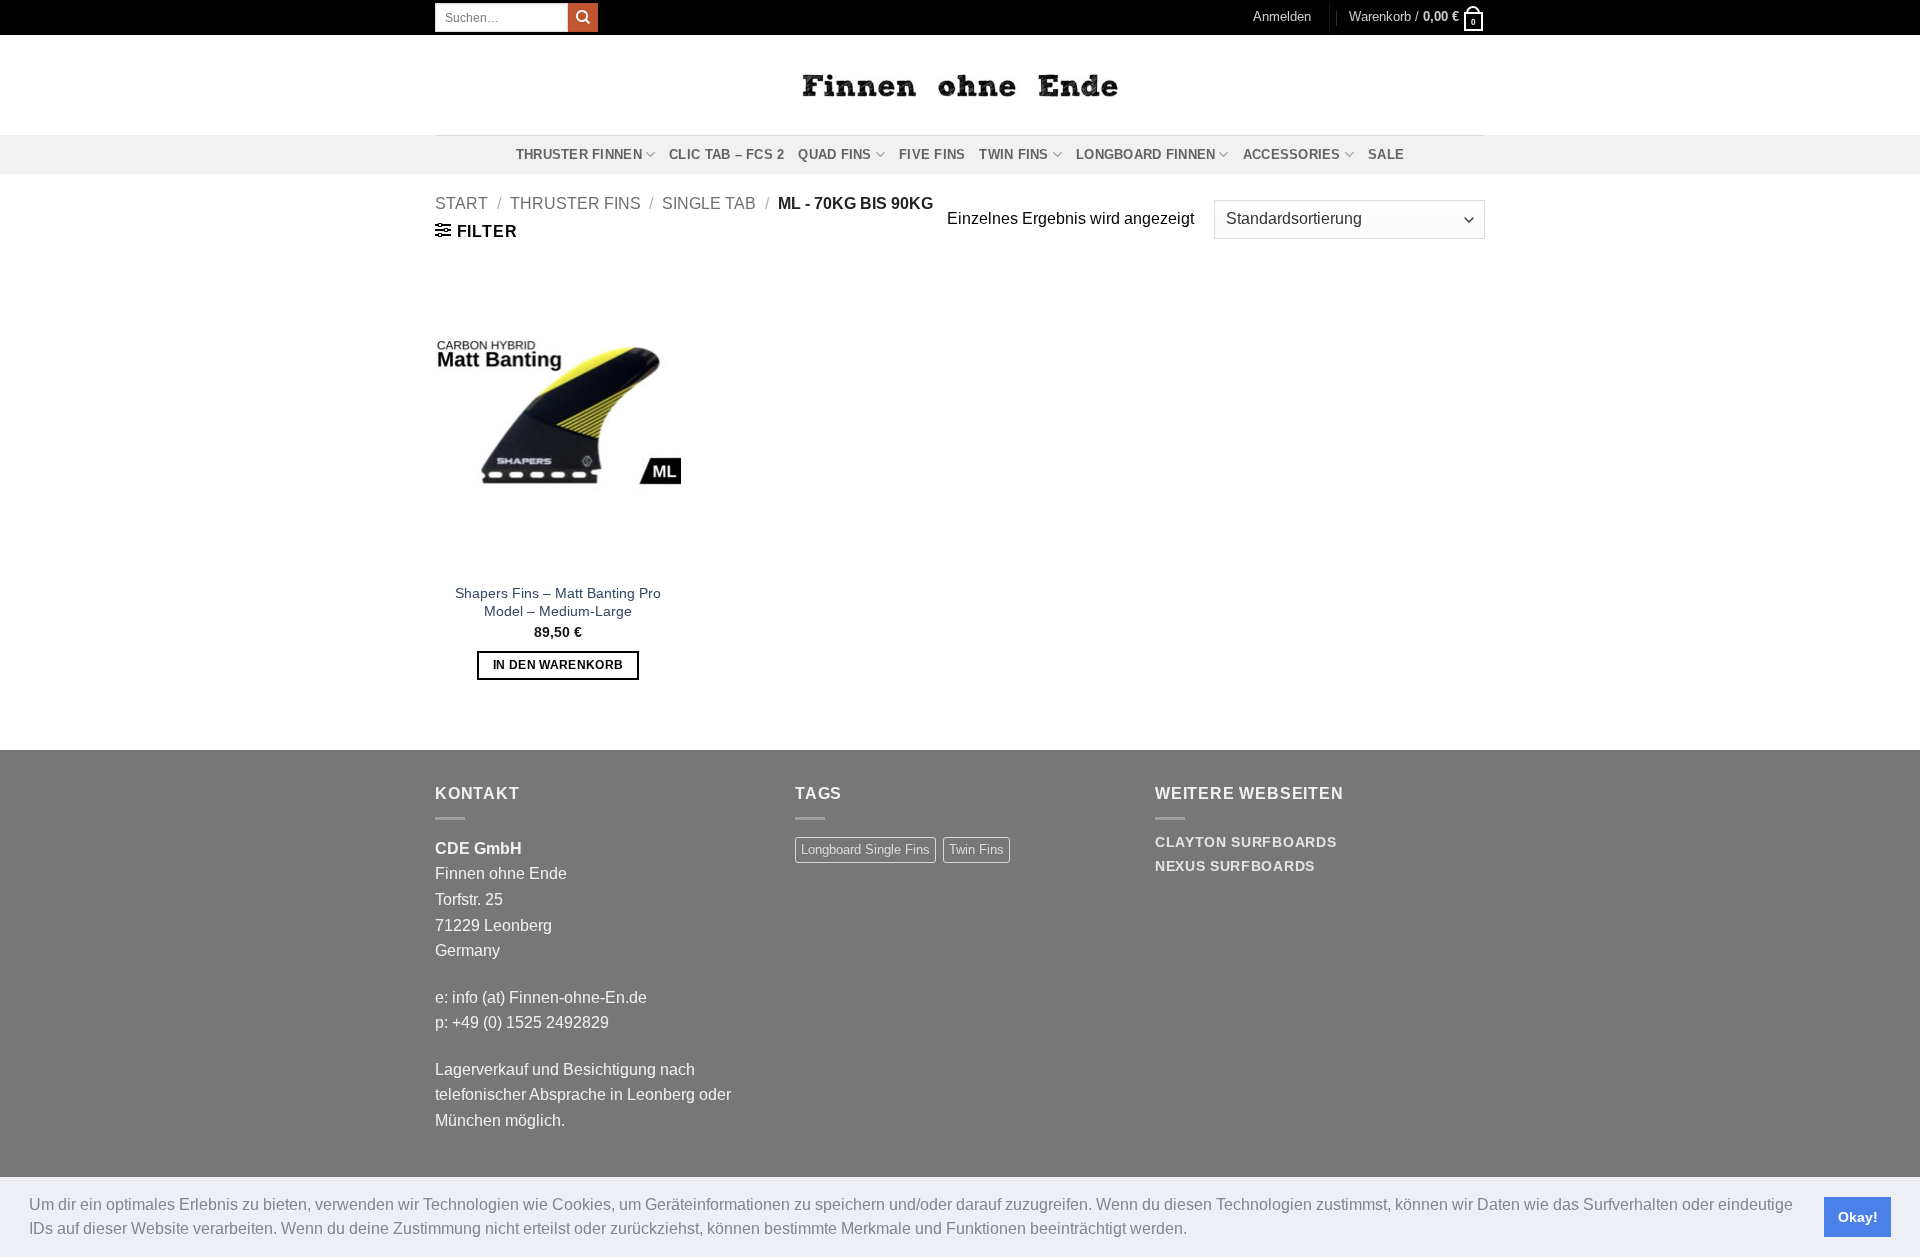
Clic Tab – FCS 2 (726, 154)
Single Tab (709, 203)
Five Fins (932, 154)
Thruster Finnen (579, 154)
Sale (1386, 154)
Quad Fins (834, 154)
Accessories (1292, 154)
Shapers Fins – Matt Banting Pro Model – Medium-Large (558, 602)
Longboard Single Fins (865, 849)
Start (461, 203)
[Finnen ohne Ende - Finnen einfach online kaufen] (960, 85)
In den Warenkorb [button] (558, 665)
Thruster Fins (575, 203)
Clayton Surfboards (1245, 842)
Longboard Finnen (1145, 154)
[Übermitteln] (583, 18)
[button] (1194, 1231)
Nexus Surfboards (1235, 866)
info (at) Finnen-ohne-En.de (549, 997)
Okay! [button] (1858, 1217)
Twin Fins (1013, 154)
